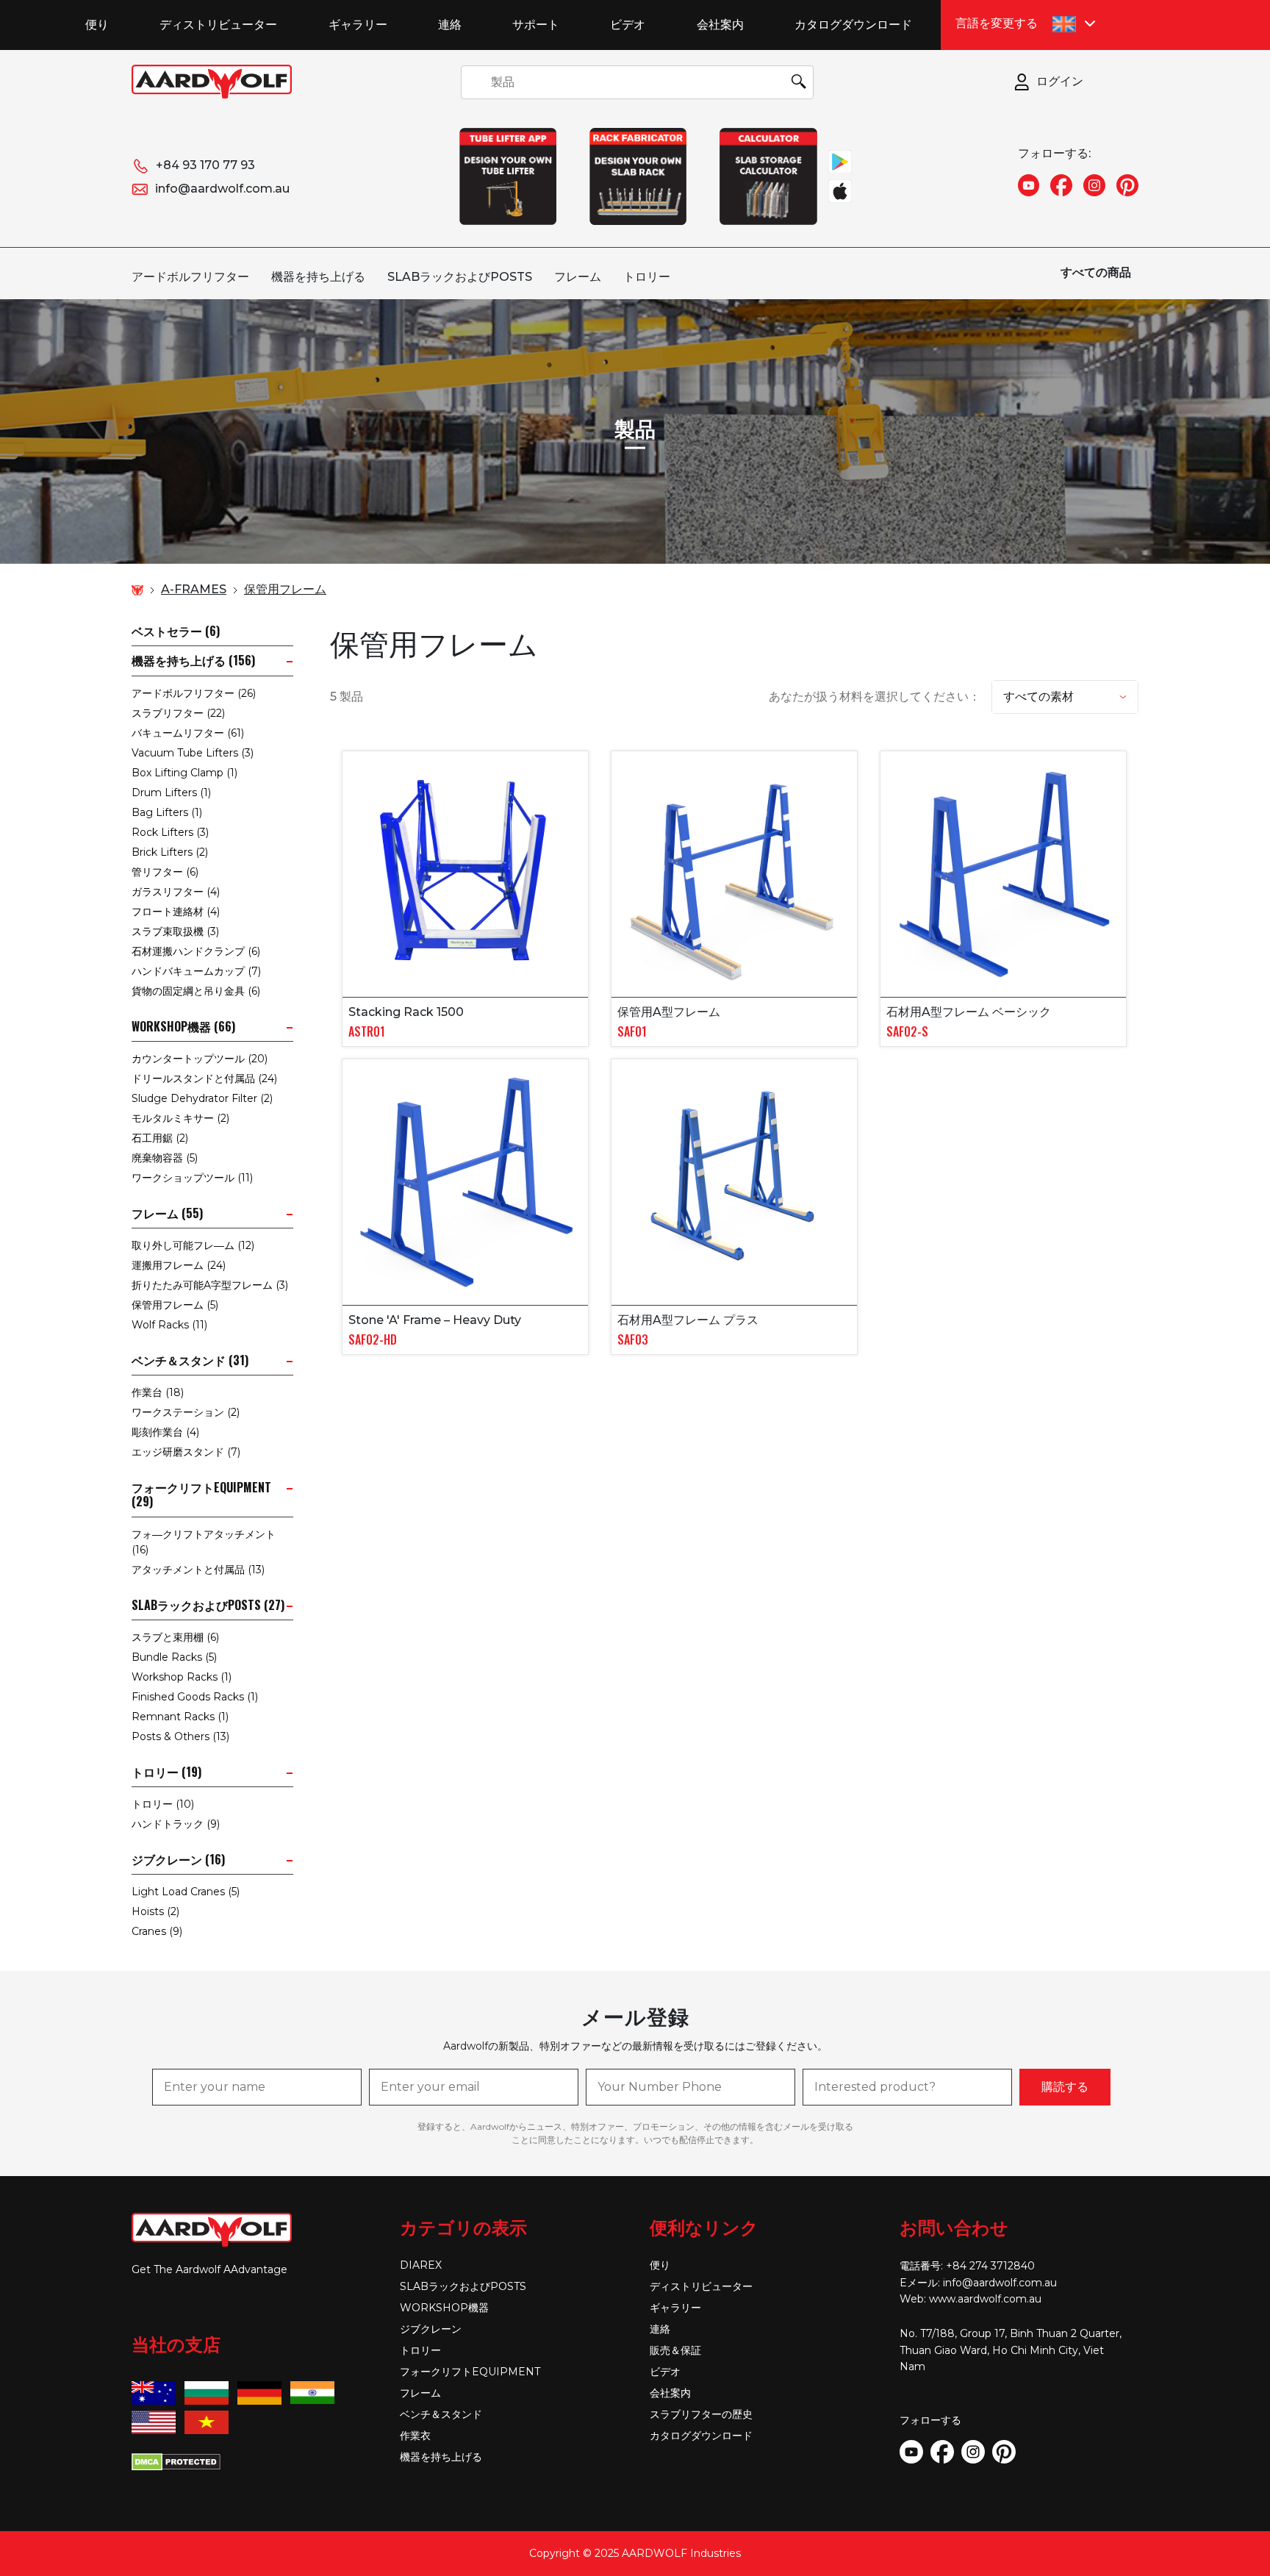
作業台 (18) (158, 1392)
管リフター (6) (165, 872)
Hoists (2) (155, 1911)
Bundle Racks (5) (174, 1657)
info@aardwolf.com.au (222, 189)
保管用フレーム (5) (175, 1305)
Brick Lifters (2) (170, 852)
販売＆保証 (675, 2350)
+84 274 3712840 (990, 2266)
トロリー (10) (163, 1804)
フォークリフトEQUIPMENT (470, 2372)
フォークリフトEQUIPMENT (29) (201, 1495)
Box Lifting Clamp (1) (184, 773)
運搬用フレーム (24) (179, 1265)
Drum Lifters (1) (171, 793)
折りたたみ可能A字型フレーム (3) (210, 1285)
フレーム (578, 277)
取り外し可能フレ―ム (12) (193, 1245)
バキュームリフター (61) (188, 733)
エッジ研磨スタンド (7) (186, 1452)
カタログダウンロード (853, 24)
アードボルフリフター (190, 277)
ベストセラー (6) (176, 631)
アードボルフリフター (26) (194, 693)
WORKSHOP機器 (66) (183, 1027)
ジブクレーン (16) (178, 1860)
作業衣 (415, 2436)
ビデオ (628, 24)
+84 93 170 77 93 (205, 165)
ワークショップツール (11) (192, 1178)
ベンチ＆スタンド (441, 2414)
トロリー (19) (166, 1772)
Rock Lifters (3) (170, 832)
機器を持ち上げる (318, 277)
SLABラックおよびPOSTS (460, 277)
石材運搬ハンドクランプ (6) (196, 951)
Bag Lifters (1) (167, 812)
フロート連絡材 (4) (176, 912)
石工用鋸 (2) (160, 1138)
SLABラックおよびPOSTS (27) (208, 1605)
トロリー (647, 277)
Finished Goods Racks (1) (195, 1697)
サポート (536, 24)
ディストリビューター (218, 24)
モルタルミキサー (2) (180, 1118)
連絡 (450, 24)
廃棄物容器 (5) (165, 1158)
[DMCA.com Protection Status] (176, 2461)
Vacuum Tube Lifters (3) (193, 753)
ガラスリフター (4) (176, 892)
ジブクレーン (431, 2329)
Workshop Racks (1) (182, 1677)
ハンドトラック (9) (176, 1824)
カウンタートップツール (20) (200, 1059)
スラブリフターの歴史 (701, 2414)
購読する (1065, 2087)
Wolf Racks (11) (169, 1325)
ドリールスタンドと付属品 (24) (204, 1078)
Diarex (421, 2265)
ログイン (1060, 81)
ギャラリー (358, 24)
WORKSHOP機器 (444, 2308)
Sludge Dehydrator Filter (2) (202, 1098)
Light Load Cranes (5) (186, 1892)
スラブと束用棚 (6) (175, 1637)
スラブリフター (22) (178, 713)
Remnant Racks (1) (180, 1717)
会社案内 (720, 24)
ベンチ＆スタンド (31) (190, 1360)
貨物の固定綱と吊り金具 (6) (196, 991)
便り (97, 24)
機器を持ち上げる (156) (193, 661)
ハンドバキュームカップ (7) (196, 971)
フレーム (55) (167, 1213)
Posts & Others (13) (180, 1736)
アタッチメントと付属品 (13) (198, 1570)
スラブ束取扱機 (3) (175, 931)
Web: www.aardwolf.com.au (971, 2299)
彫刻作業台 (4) (165, 1432)
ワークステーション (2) (186, 1412)
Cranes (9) (157, 1931)
